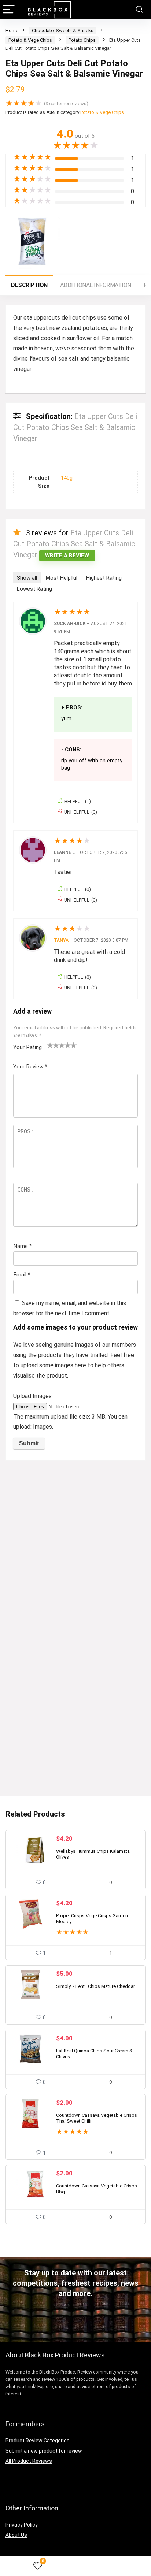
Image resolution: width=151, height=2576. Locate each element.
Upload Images (32, 1396)
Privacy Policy (22, 2525)
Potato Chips (82, 40)
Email (22, 1275)
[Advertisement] (75, 1545)
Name (23, 1246)
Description (29, 285)
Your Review (30, 1067)
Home (12, 31)
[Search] (140, 10)
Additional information (96, 285)
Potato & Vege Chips (30, 40)
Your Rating (27, 1047)
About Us (16, 2535)
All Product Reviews (29, 2461)
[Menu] (9, 10)
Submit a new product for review (44, 2451)
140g (67, 478)
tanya (61, 940)
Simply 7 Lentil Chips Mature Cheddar (95, 1986)
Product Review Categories (38, 2441)
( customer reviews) (66, 103)
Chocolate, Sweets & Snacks (63, 31)
